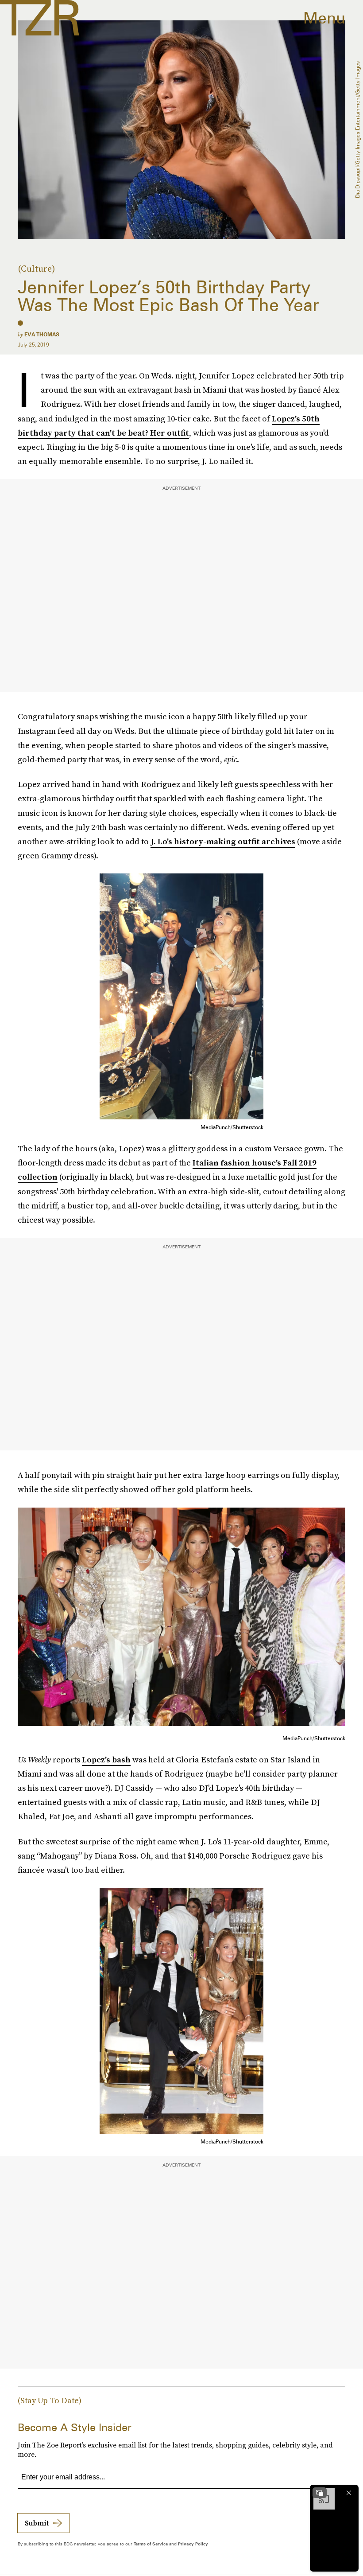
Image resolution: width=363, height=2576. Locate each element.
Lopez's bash (106, 1760)
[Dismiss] (349, 2493)
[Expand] (320, 2493)
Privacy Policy (193, 2544)
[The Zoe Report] (40, 18)
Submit (37, 2523)
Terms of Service (151, 2544)
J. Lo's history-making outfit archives (223, 841)
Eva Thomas (42, 334)
